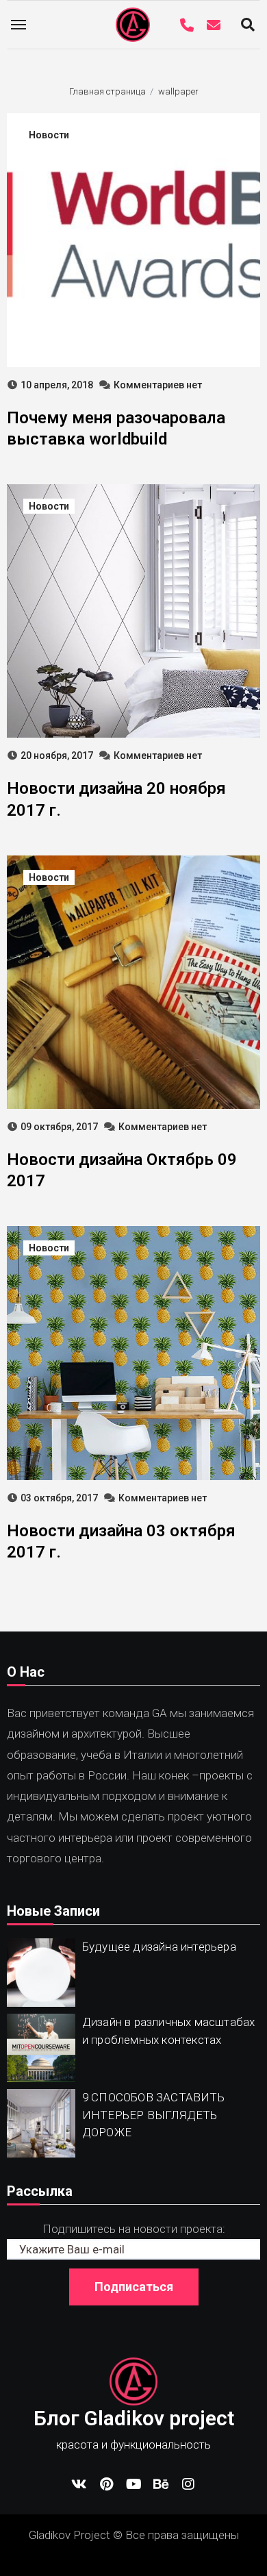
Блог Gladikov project (134, 2418)
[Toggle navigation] (18, 25)
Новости (49, 135)
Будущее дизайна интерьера (159, 1947)
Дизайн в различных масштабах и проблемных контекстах (169, 2031)
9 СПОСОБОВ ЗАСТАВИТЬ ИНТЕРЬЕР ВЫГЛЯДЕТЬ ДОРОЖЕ (153, 2115)
